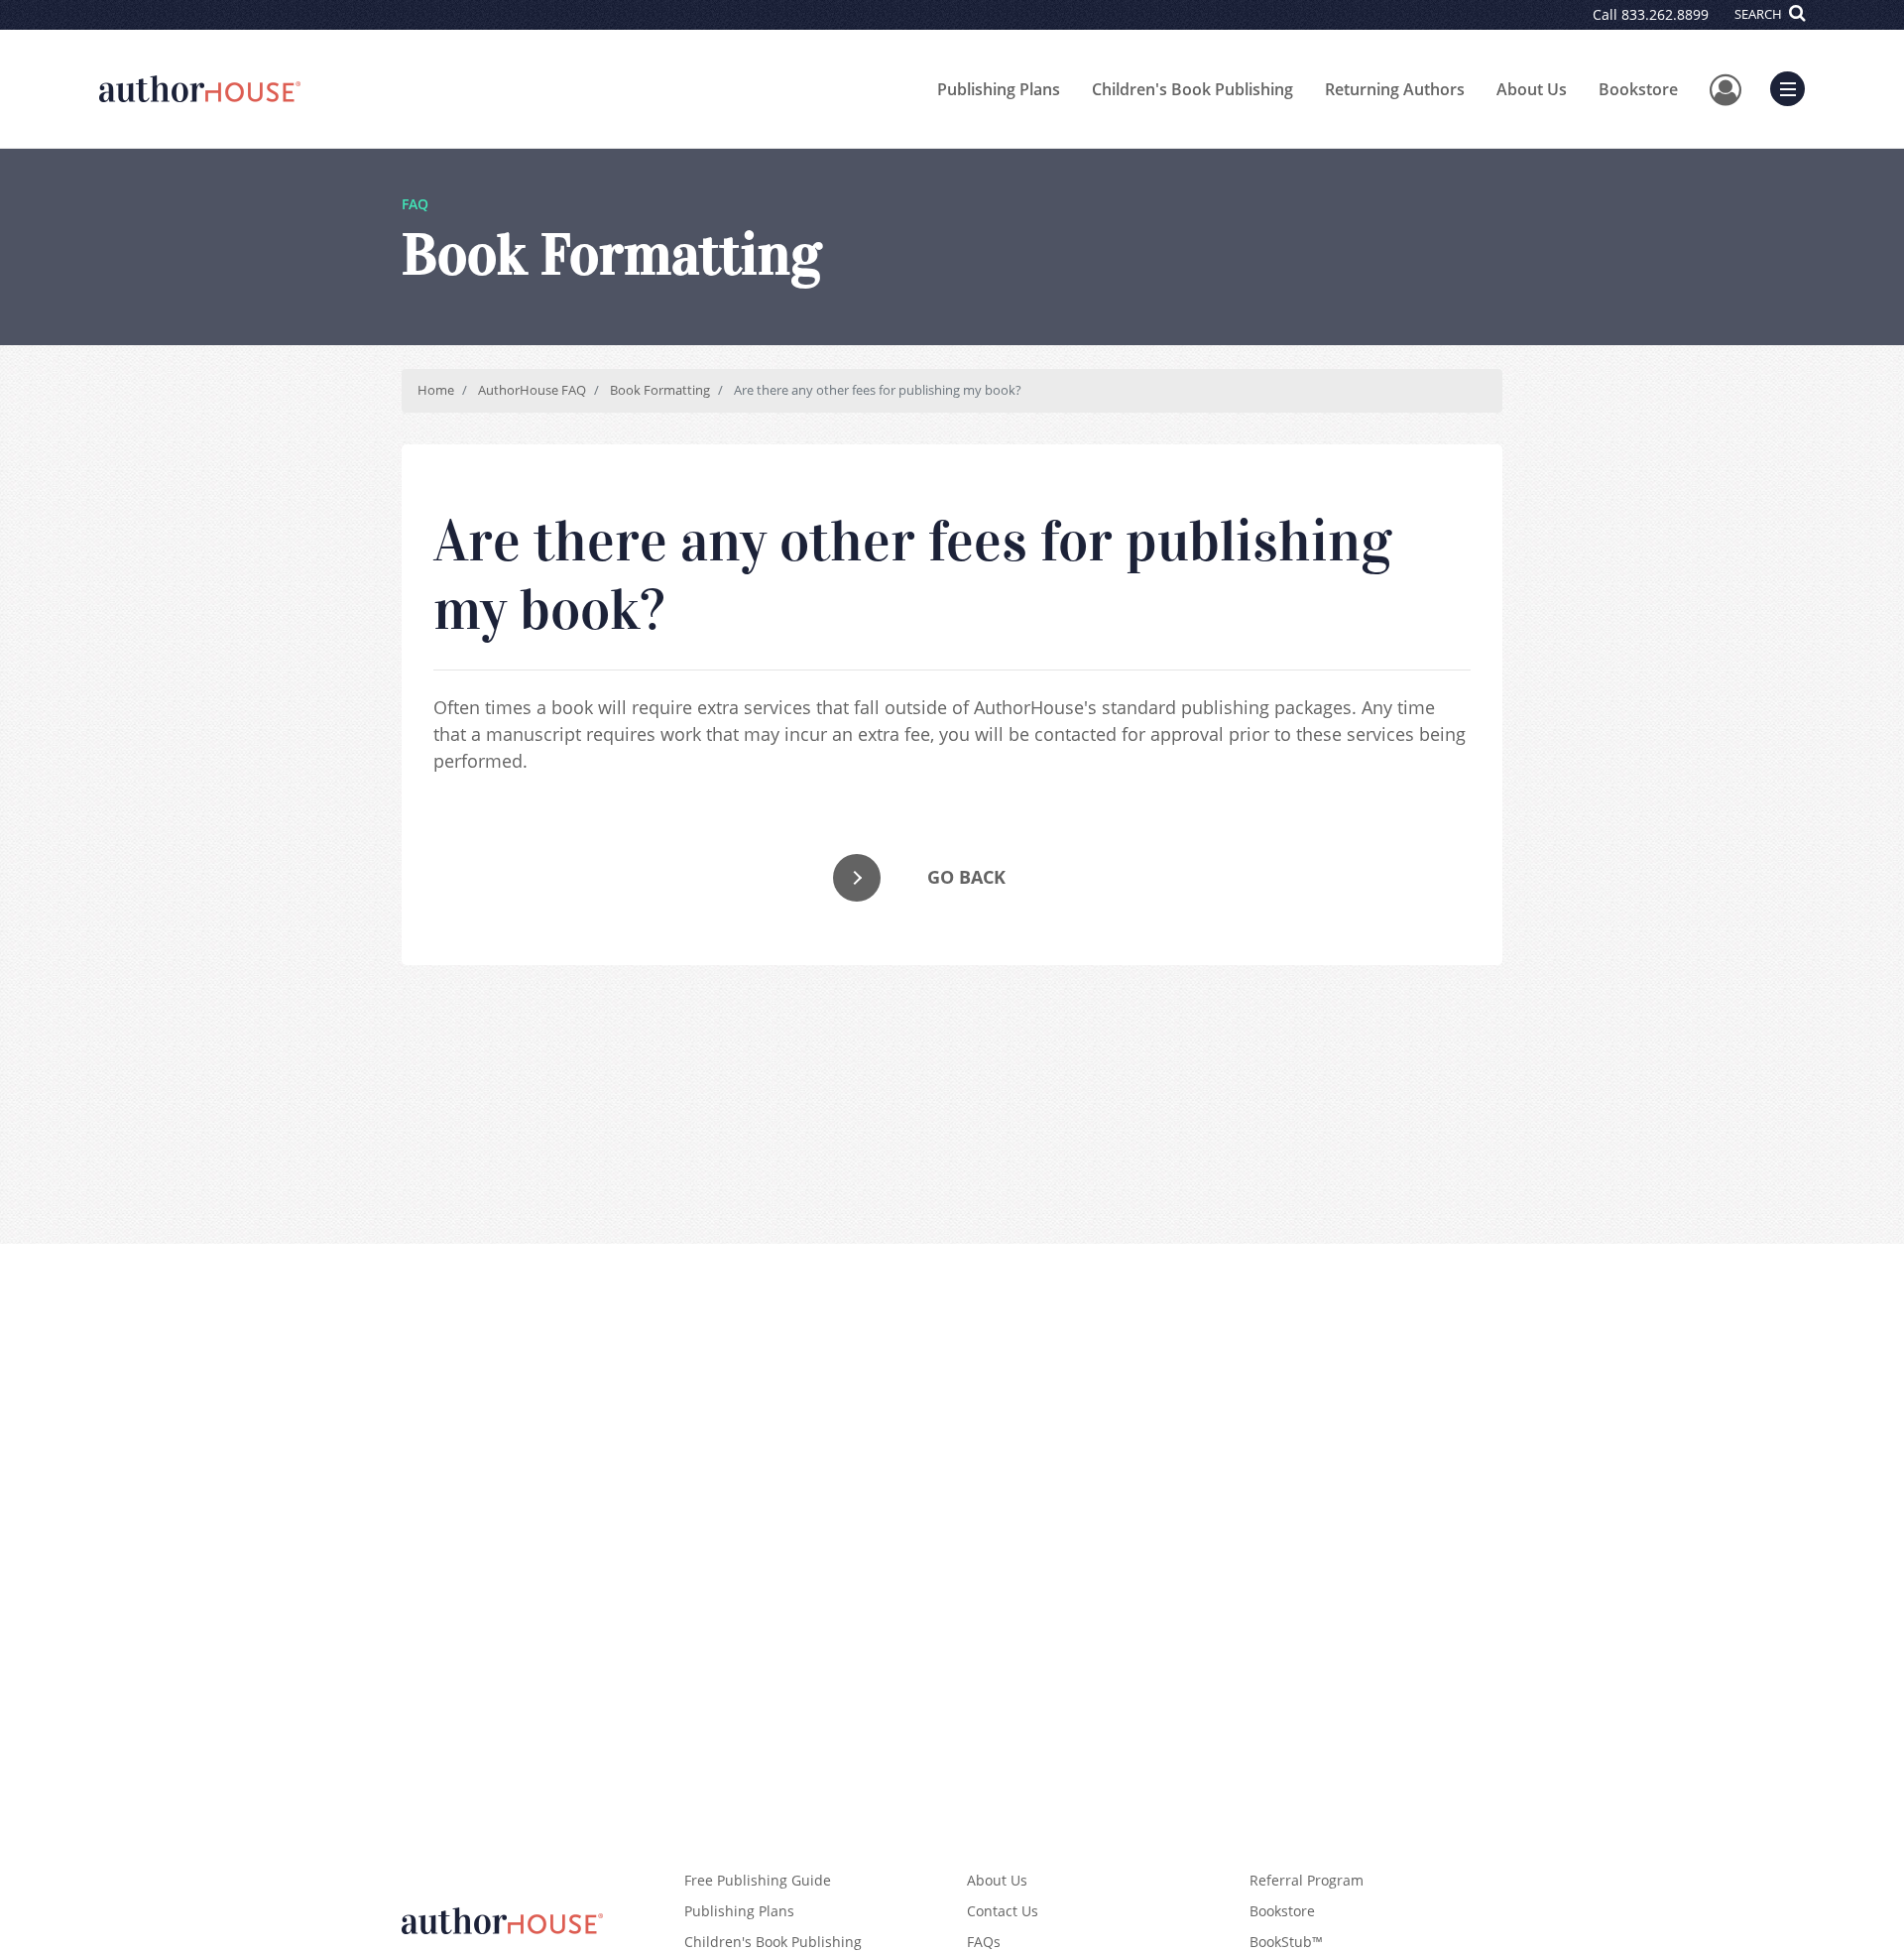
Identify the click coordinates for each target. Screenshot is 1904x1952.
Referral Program (1307, 1880)
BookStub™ (1286, 1942)
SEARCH (1760, 14)
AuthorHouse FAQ (532, 390)
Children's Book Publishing (1192, 89)
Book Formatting (660, 390)
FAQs (984, 1942)
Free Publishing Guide (758, 1880)
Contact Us (1003, 1911)
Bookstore (1638, 89)
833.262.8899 (1665, 14)
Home (436, 390)
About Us (1532, 89)
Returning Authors (1395, 89)
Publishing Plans (999, 89)
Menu (1794, 86)
